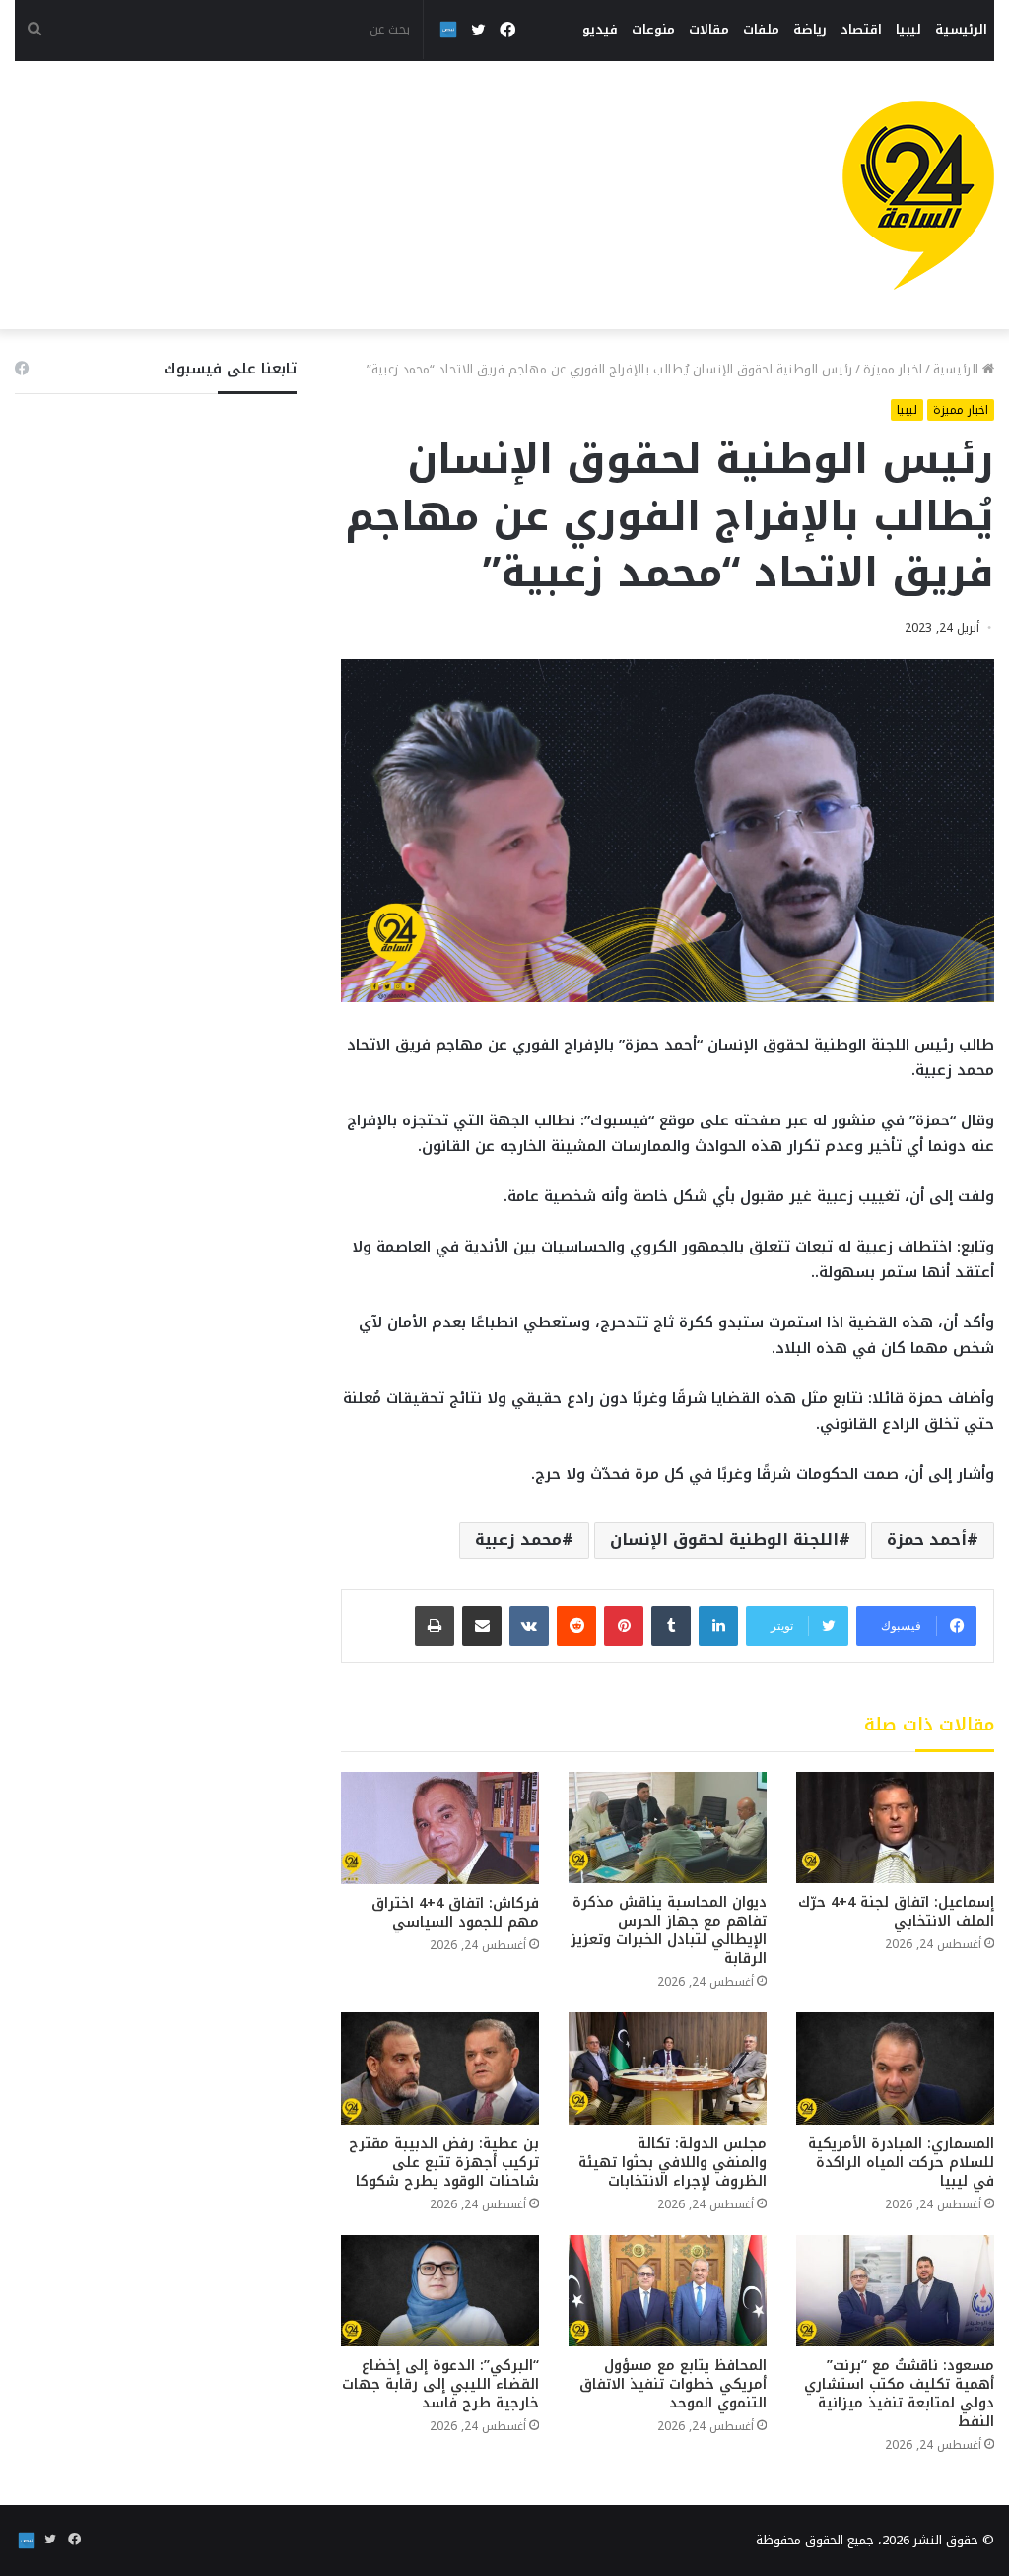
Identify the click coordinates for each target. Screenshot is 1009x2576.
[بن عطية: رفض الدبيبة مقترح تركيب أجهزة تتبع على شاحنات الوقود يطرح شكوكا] (440, 2068)
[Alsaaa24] (918, 195)
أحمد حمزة (927, 1540)
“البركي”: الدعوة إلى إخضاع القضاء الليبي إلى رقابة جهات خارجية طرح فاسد (440, 2384)
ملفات (761, 29)
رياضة (810, 29)
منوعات (653, 29)
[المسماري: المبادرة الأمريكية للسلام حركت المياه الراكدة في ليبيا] (895, 2068)
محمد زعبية (518, 1540)
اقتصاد (861, 29)
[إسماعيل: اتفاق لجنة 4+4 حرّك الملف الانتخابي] (895, 1828)
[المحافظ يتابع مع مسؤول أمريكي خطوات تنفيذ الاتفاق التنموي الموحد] (668, 2291)
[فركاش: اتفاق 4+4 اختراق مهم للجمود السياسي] (440, 1828)
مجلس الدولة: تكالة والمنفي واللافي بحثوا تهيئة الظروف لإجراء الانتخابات (673, 2163)
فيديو (600, 29)
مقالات (709, 29)
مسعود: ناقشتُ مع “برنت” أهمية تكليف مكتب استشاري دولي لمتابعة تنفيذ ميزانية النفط (899, 2394)
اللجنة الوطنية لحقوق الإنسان (724, 1540)
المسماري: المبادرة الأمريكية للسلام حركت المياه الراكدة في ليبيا (901, 2163)
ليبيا (908, 29)
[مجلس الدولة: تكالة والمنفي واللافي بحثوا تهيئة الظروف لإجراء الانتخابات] (668, 2068)
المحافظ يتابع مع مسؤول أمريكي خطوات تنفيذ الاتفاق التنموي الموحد (673, 2384)
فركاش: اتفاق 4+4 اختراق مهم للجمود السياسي (455, 1913)
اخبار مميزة (893, 369)
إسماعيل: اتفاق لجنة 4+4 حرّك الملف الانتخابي (896, 1912)
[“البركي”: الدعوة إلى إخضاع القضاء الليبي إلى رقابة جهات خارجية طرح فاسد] (440, 2291)
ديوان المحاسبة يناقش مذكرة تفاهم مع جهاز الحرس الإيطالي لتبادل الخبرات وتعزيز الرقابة (669, 1931)
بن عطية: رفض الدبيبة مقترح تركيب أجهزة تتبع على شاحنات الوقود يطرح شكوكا (444, 2163)
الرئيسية (961, 29)
